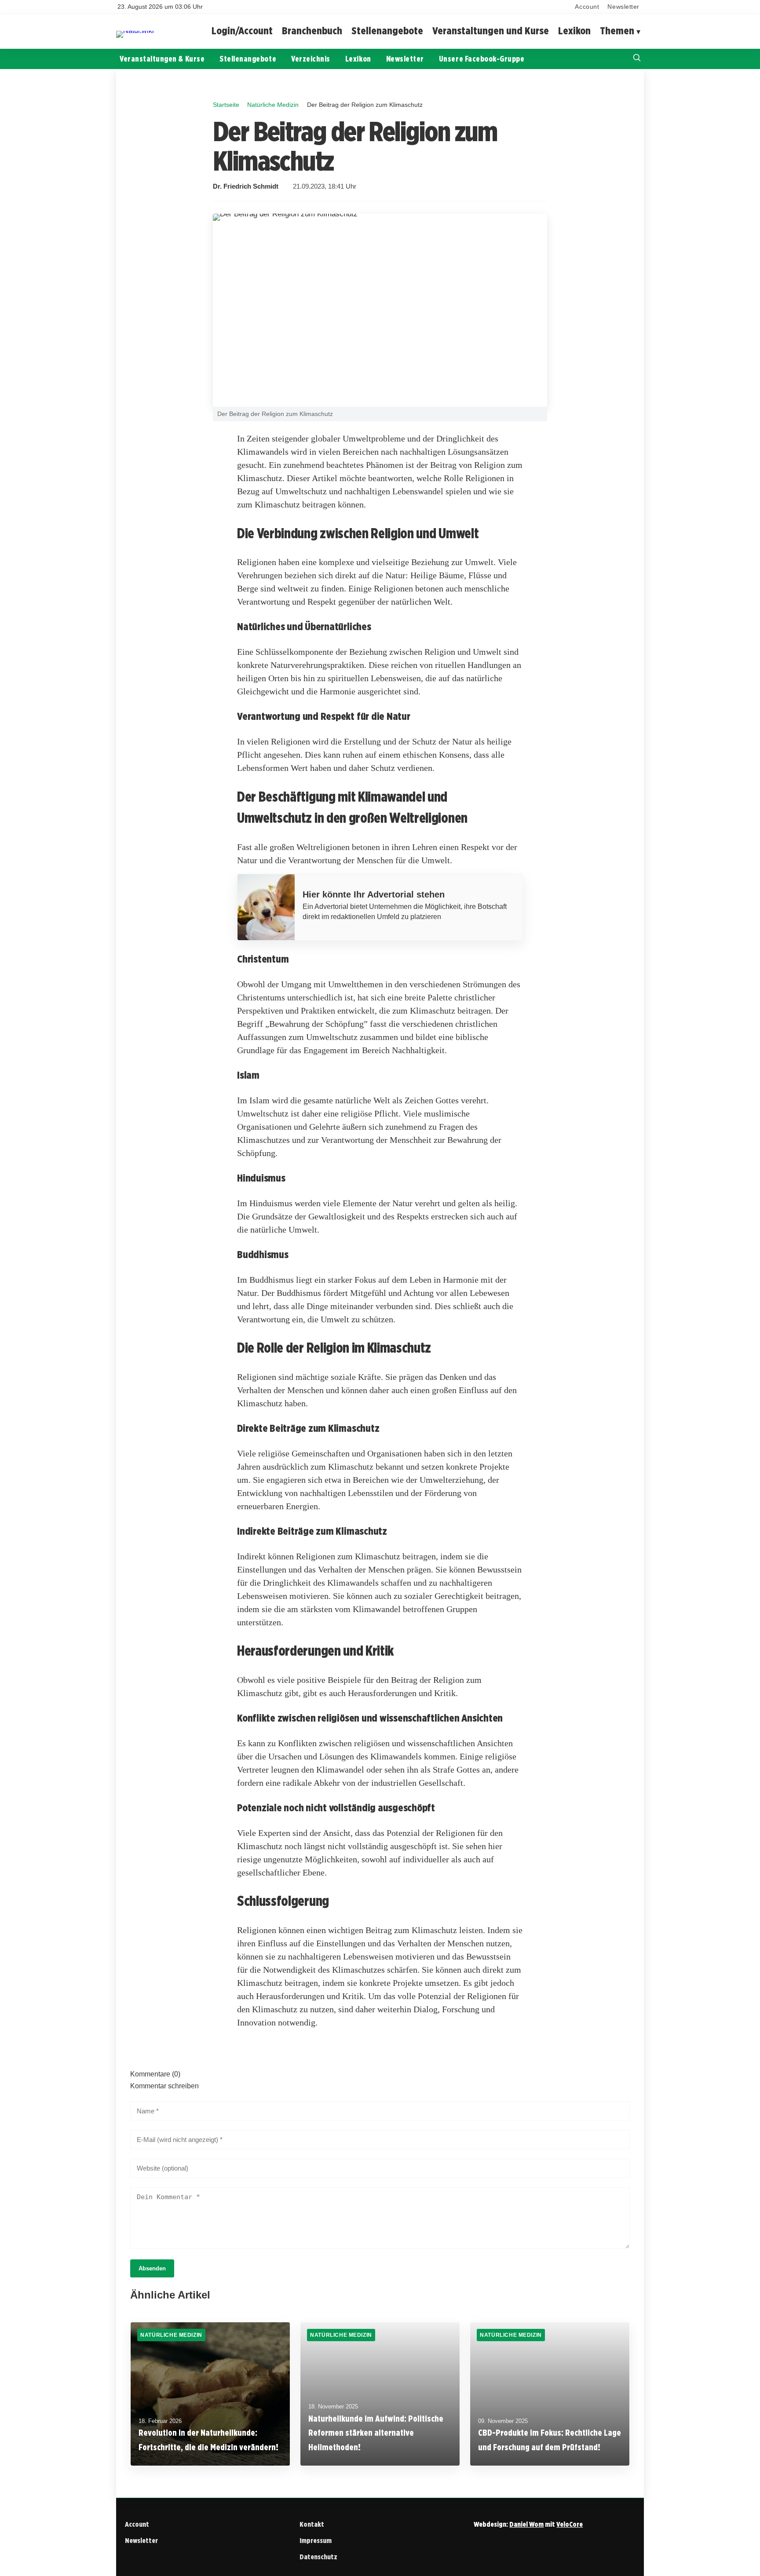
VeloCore (570, 2524)
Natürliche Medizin (273, 105)
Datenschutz (318, 2557)
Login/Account (242, 31)
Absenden (152, 2268)
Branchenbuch (312, 31)
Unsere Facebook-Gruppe (482, 59)
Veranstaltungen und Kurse (491, 31)
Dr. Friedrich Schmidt (246, 186)
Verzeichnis (311, 59)
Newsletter (623, 7)
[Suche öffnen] (637, 59)
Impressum (316, 2541)
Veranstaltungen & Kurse (162, 59)
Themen (617, 31)
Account (587, 7)
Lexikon (574, 31)
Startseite (226, 105)
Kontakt (312, 2524)
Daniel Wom (526, 2524)
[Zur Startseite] (135, 31)
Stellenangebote (387, 31)
